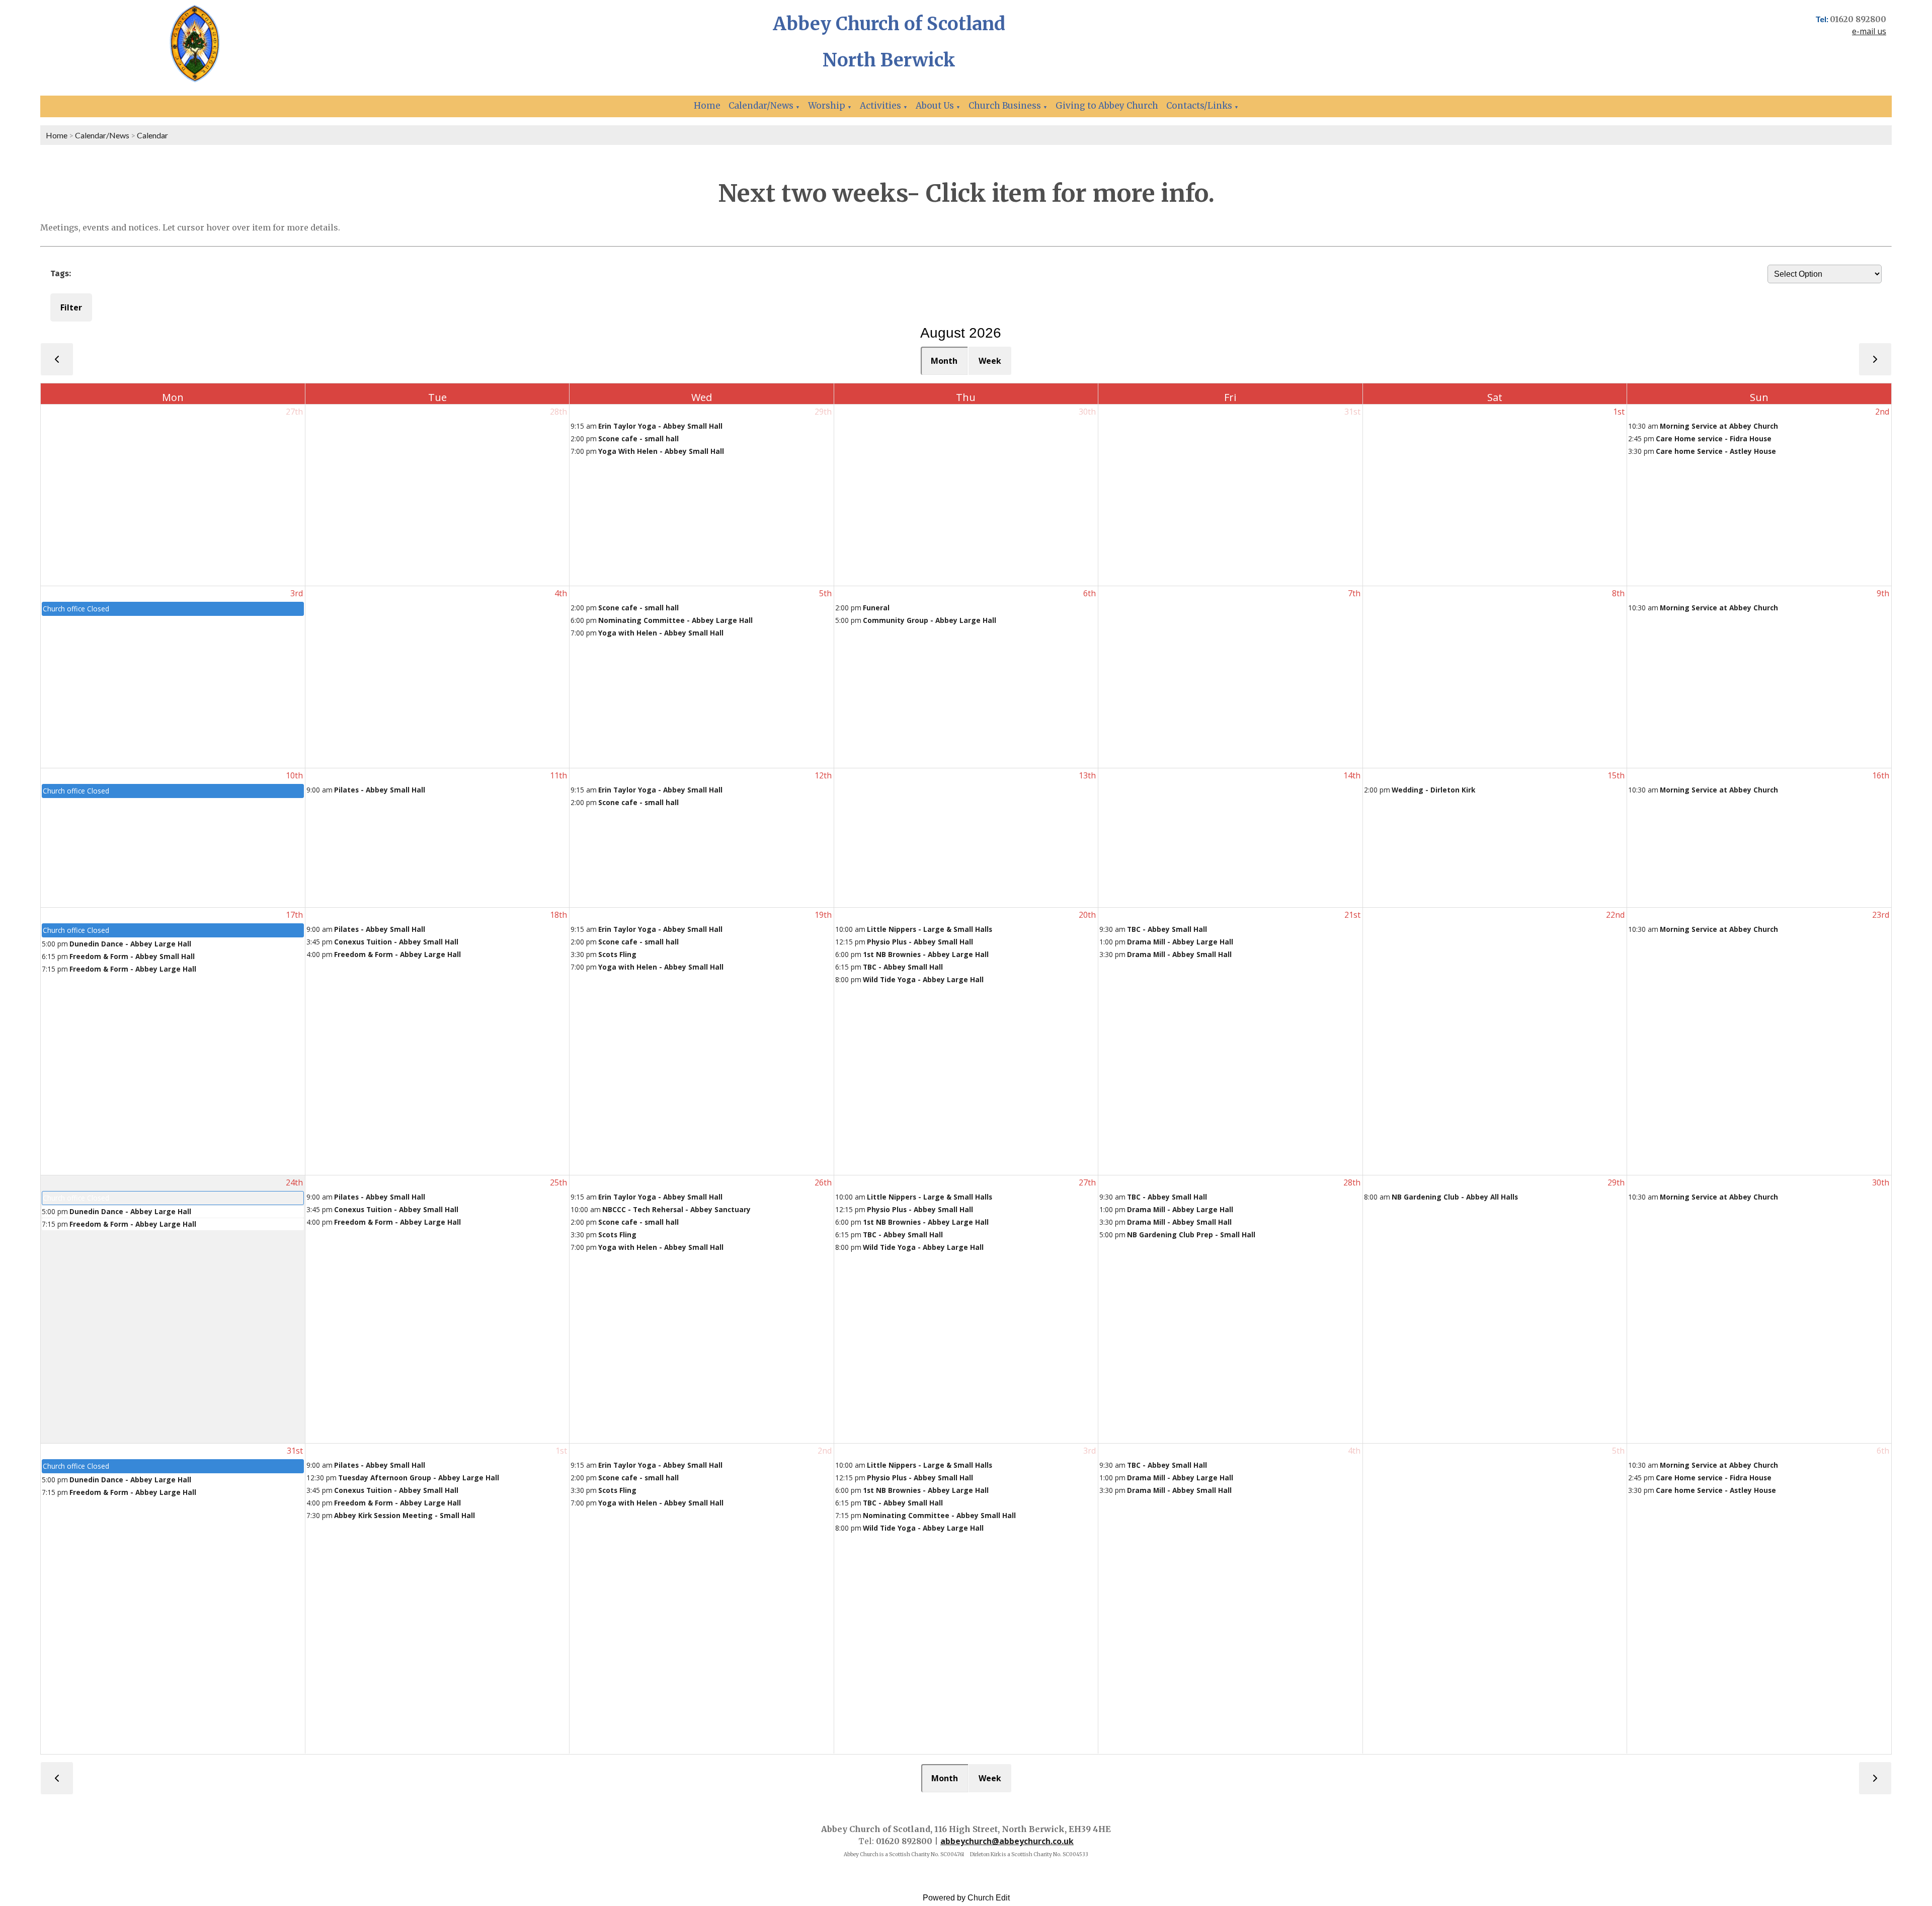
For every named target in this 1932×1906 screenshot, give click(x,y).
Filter (71, 307)
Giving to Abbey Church (1107, 106)
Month (944, 361)
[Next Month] (1875, 359)
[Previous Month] (57, 359)
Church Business (1005, 106)
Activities (880, 106)
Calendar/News (761, 106)
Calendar (152, 135)
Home (707, 106)
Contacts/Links (1199, 106)
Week (990, 361)
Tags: (61, 273)
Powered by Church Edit (966, 1898)
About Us (935, 106)
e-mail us (1869, 31)
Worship (827, 106)
